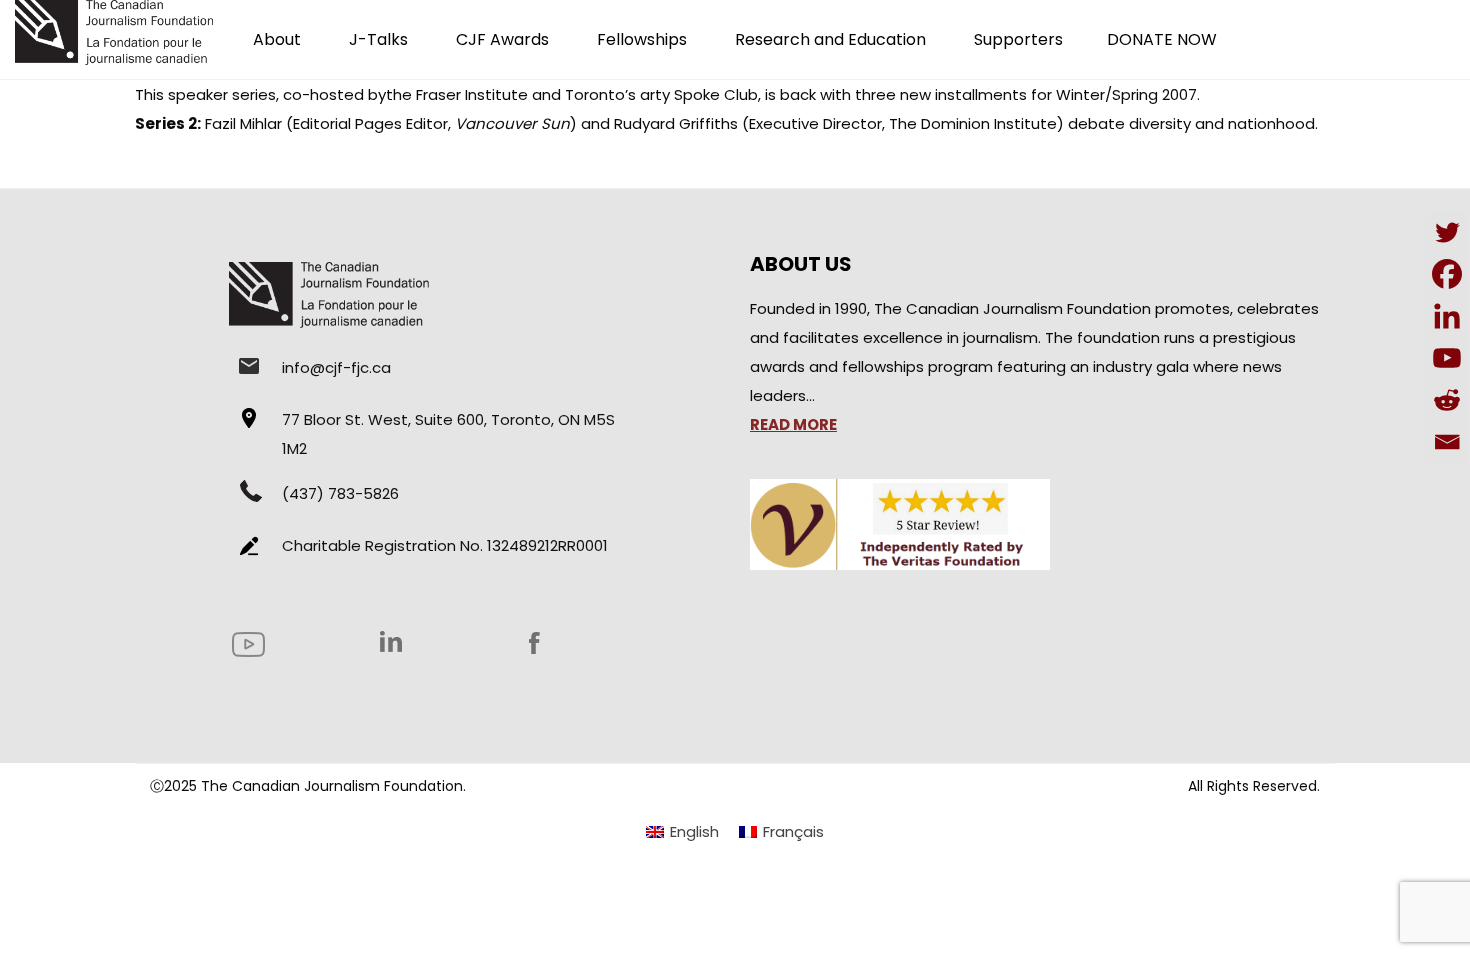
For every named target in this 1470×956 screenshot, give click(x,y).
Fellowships (642, 39)
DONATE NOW (1162, 39)
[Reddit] (1447, 400)
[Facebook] (1447, 274)
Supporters (1018, 39)
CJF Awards (502, 39)
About (277, 39)
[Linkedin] (1447, 316)
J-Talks (378, 39)
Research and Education (830, 39)
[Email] (1447, 442)
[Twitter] (1447, 232)
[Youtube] (1447, 358)
